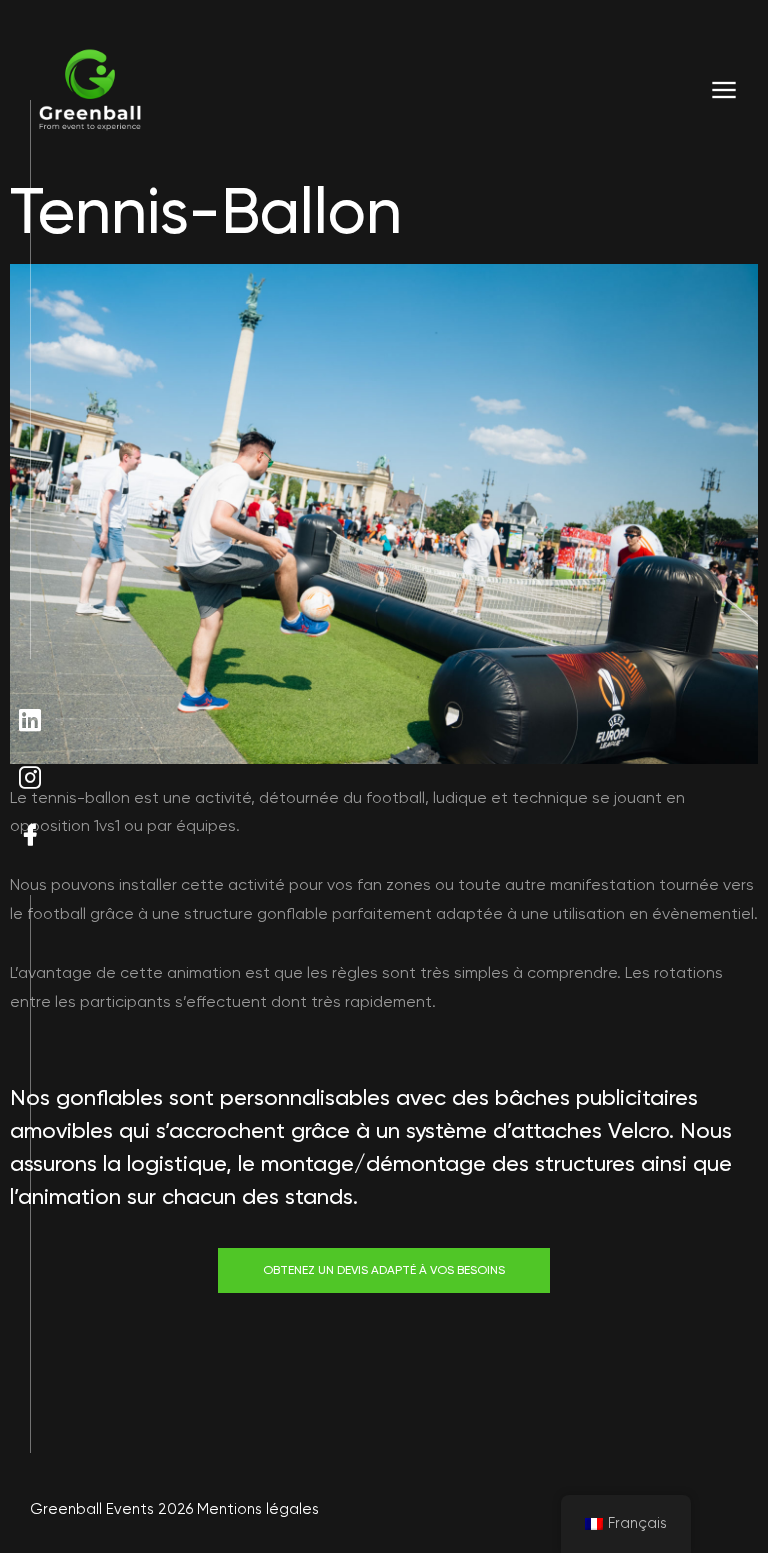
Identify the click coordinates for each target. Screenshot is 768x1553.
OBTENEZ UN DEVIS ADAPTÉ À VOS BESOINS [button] (384, 1270)
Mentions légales (258, 1509)
